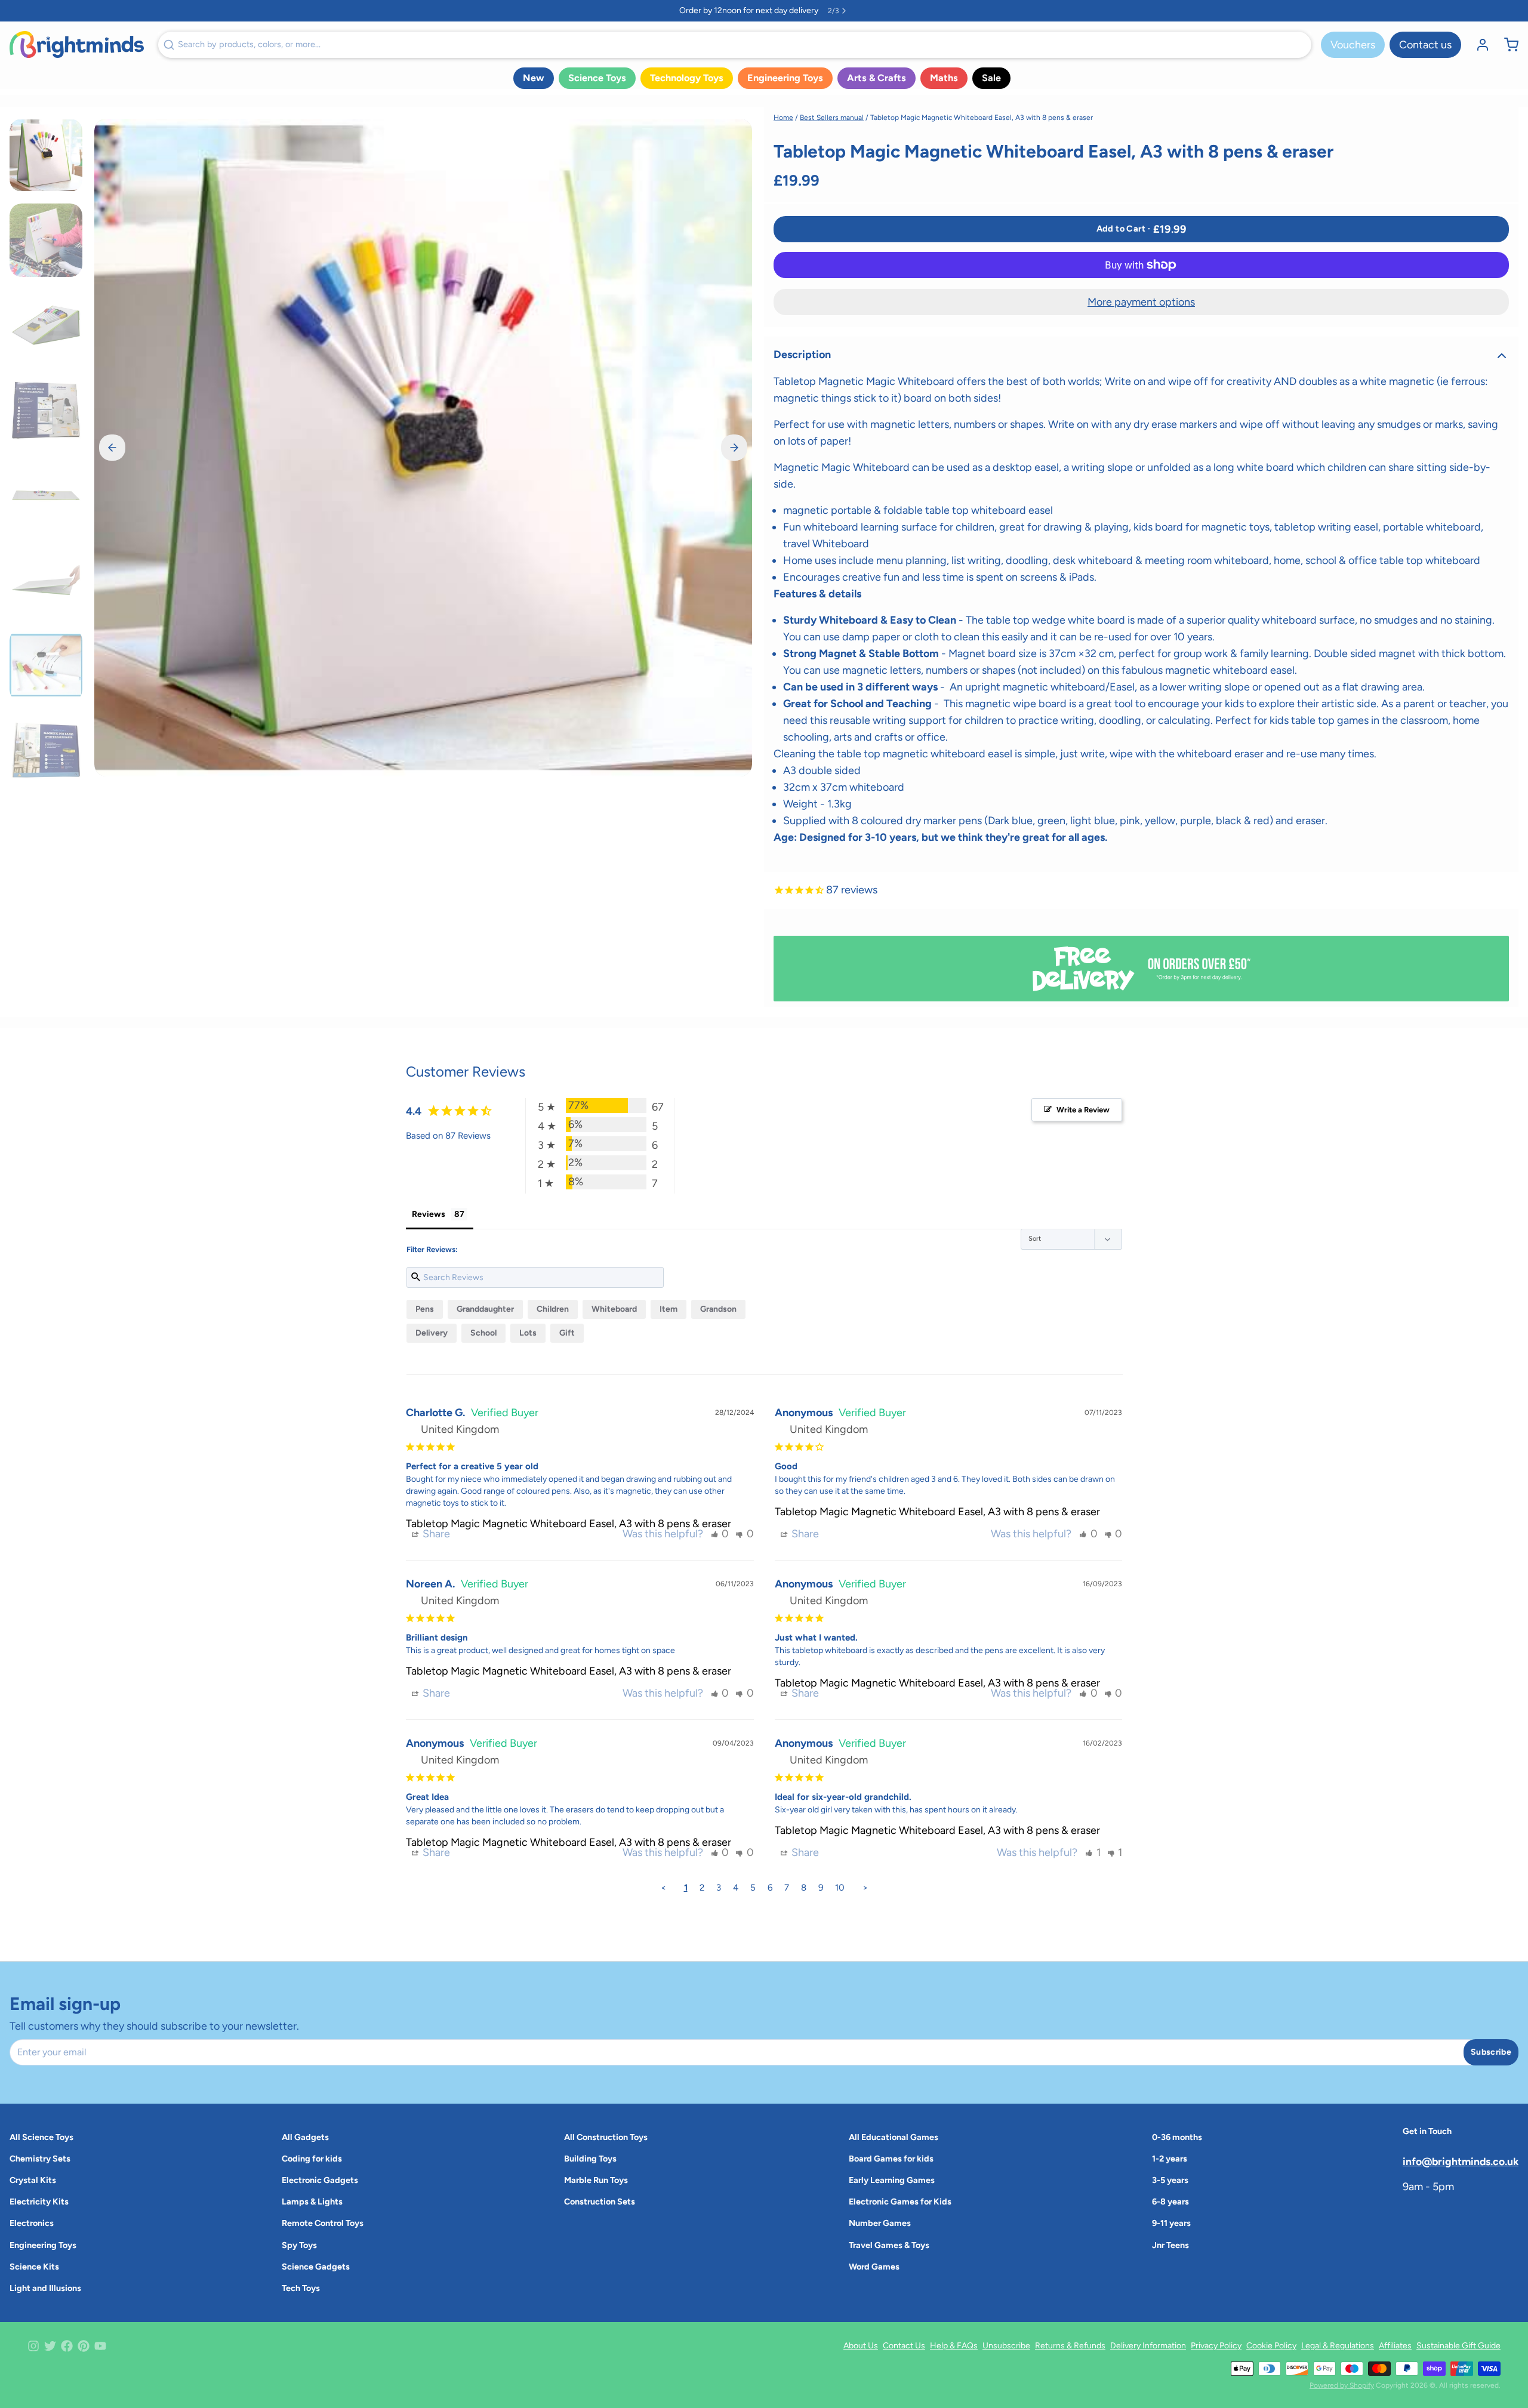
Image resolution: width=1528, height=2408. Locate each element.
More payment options (1141, 302)
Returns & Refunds (1070, 2346)
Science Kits (34, 2267)
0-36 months (1177, 2137)
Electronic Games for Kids (900, 2202)
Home (783, 118)
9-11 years (1171, 2223)
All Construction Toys (606, 2137)
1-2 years (1170, 2159)
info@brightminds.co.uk (1461, 2161)
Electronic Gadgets (320, 2180)
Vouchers (1353, 45)
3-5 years (1170, 2180)
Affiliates (1395, 2346)
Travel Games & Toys (889, 2245)
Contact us (1425, 45)
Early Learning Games (892, 2180)
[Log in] (1478, 45)
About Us (861, 2346)
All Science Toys (41, 2137)
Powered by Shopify (1342, 2385)
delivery (432, 1333)
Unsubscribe (1006, 2346)
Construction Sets (600, 2202)
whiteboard (614, 1309)
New (534, 78)
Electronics (32, 2223)
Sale (991, 78)
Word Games (874, 2267)
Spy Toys (299, 2245)
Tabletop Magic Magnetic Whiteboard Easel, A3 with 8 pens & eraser (569, 1524)
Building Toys (590, 2159)
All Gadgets (305, 2137)
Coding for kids (312, 2159)
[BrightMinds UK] (77, 44)
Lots (528, 1333)
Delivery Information (1148, 2346)
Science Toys (597, 78)
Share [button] (435, 1534)
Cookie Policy (1271, 2346)
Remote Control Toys (323, 2223)
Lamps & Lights (312, 2202)
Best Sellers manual (832, 118)
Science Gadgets (316, 2267)
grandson (718, 1309)
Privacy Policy (1216, 2346)
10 (840, 1888)
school (483, 1333)
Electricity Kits (39, 2202)
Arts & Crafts (877, 78)
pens (425, 1309)
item (668, 1309)
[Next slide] (734, 448)
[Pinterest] (84, 2346)
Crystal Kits (33, 2180)
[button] (1141, 229)
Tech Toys (301, 2288)
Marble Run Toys (596, 2180)
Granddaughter (485, 1309)
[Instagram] (33, 2346)
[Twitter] (50, 2346)
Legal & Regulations (1338, 2346)
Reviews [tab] (429, 1214)
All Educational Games (894, 2137)
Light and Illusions (45, 2288)
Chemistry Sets (40, 2159)
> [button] (865, 1888)
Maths (944, 78)
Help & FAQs (954, 2346)
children (553, 1309)
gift (567, 1333)
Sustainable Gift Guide (1458, 2346)
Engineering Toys (785, 78)
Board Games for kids (891, 2159)
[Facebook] (67, 2346)
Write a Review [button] (1083, 1110)
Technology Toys (687, 78)
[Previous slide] (112, 448)
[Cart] (1507, 45)
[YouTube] (100, 2346)
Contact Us (904, 2346)
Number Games (880, 2223)
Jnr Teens (1170, 2245)
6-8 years (1170, 2202)
